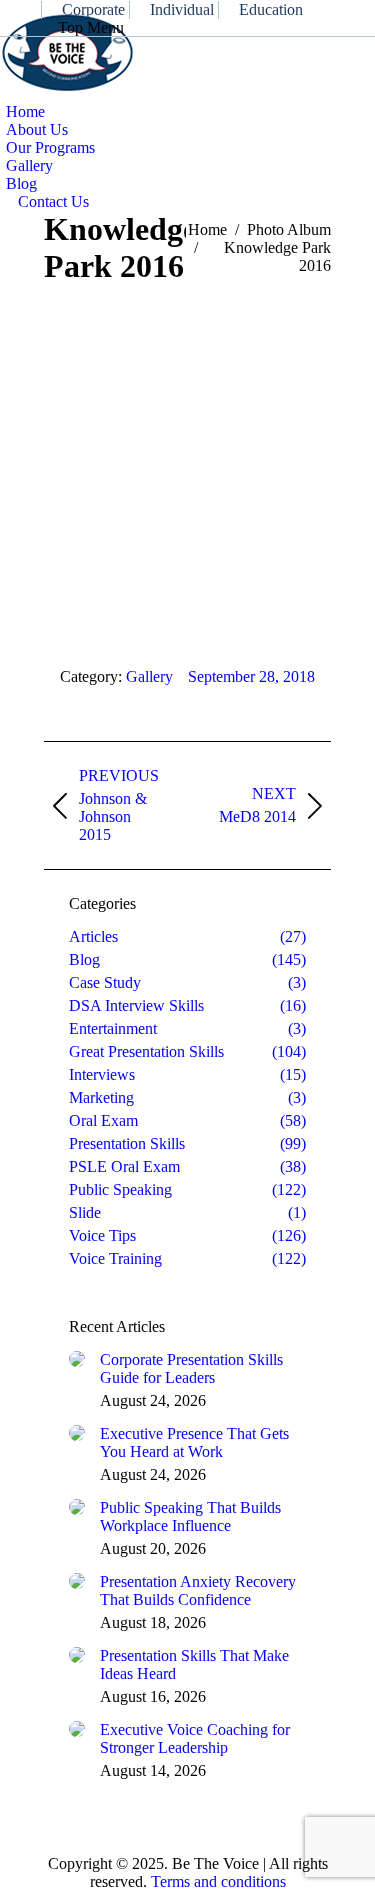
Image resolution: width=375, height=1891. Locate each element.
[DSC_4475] (187, 471)
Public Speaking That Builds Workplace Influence (190, 1516)
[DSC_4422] (187, 551)
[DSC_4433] (187, 519)
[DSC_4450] (187, 487)
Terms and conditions (218, 1881)
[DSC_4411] (187, 567)
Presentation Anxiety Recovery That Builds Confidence (198, 1590)
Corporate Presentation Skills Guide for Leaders (191, 1368)
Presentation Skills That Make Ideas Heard (194, 1664)
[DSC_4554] (187, 439)
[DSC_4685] (187, 359)
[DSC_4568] (187, 423)
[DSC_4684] (187, 375)
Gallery (149, 676)
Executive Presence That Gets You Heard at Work (194, 1442)
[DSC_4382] (187, 615)
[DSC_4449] (187, 503)
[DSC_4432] (187, 535)
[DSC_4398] (187, 583)
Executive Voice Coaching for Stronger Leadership (195, 1738)
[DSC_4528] (187, 455)
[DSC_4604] (187, 407)
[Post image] (77, 1359)
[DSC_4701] (187, 343)
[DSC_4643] (187, 391)
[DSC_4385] (187, 599)
